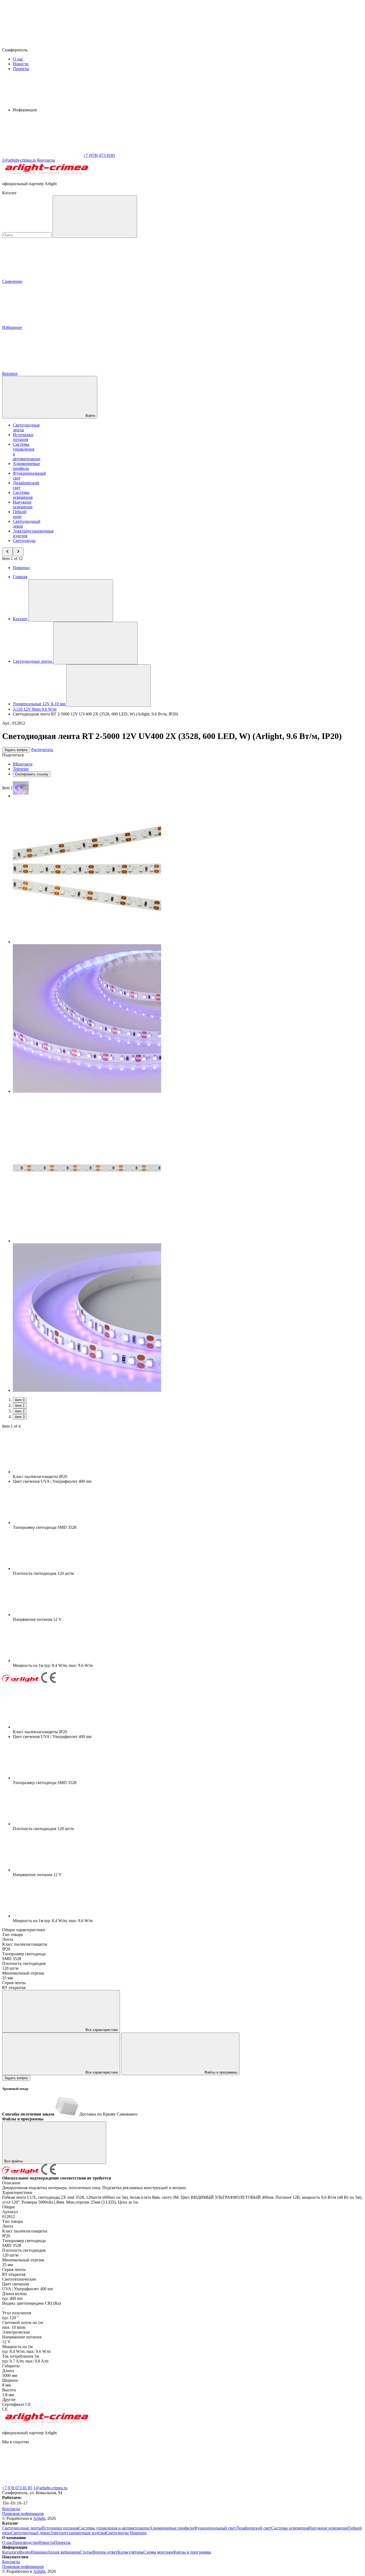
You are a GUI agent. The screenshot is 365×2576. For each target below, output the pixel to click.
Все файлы (14, 2161)
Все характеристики (101, 2030)
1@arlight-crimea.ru (50, 2488)
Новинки (21, 568)
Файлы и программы (220, 2072)
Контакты (46, 160)
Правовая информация (23, 2514)
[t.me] (42, 2483)
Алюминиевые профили (26, 466)
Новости (21, 64)
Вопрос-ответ (105, 2552)
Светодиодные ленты (22, 2528)
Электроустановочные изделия (78, 2533)
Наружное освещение (23, 504)
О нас (18, 59)
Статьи (86, 2552)
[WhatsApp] (42, 155)
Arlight (39, 2518)
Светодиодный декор (30, 2533)
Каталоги (11, 2552)
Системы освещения (23, 495)
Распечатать (42, 750)
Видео (25, 2552)
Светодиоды (24, 541)
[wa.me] (122, 2483)
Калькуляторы (131, 2552)
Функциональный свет (215, 2528)
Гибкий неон (20, 514)
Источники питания (23, 437)
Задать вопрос (16, 750)
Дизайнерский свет (254, 2528)
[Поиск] (95, 217)
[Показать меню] (71, 601)
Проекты (21, 69)
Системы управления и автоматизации (114, 2528)
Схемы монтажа (158, 2552)
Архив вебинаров (64, 2552)
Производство (26, 2542)
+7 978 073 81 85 (17, 2488)
